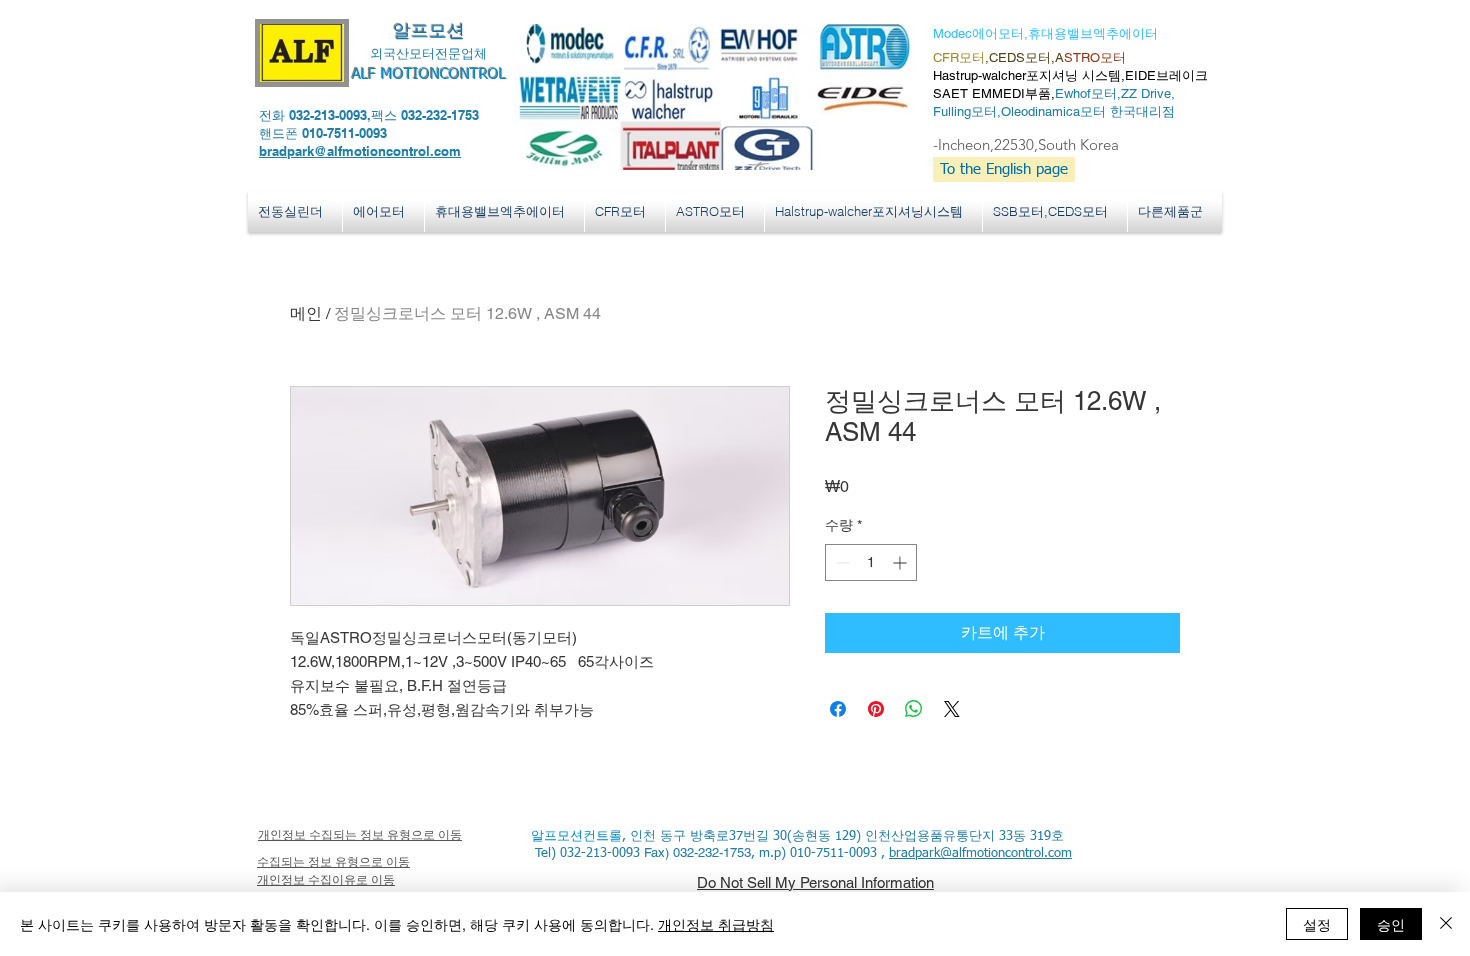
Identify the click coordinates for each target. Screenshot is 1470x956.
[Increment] (901, 562)
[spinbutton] (871, 562)
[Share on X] (952, 709)
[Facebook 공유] (838, 709)
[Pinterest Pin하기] (876, 709)
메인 (306, 313)
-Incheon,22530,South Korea (1026, 144)
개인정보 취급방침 (716, 924)
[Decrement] (840, 562)
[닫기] (1446, 924)
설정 (1317, 924)
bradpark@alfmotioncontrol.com (360, 151)
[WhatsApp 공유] (914, 709)
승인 (1391, 924)
